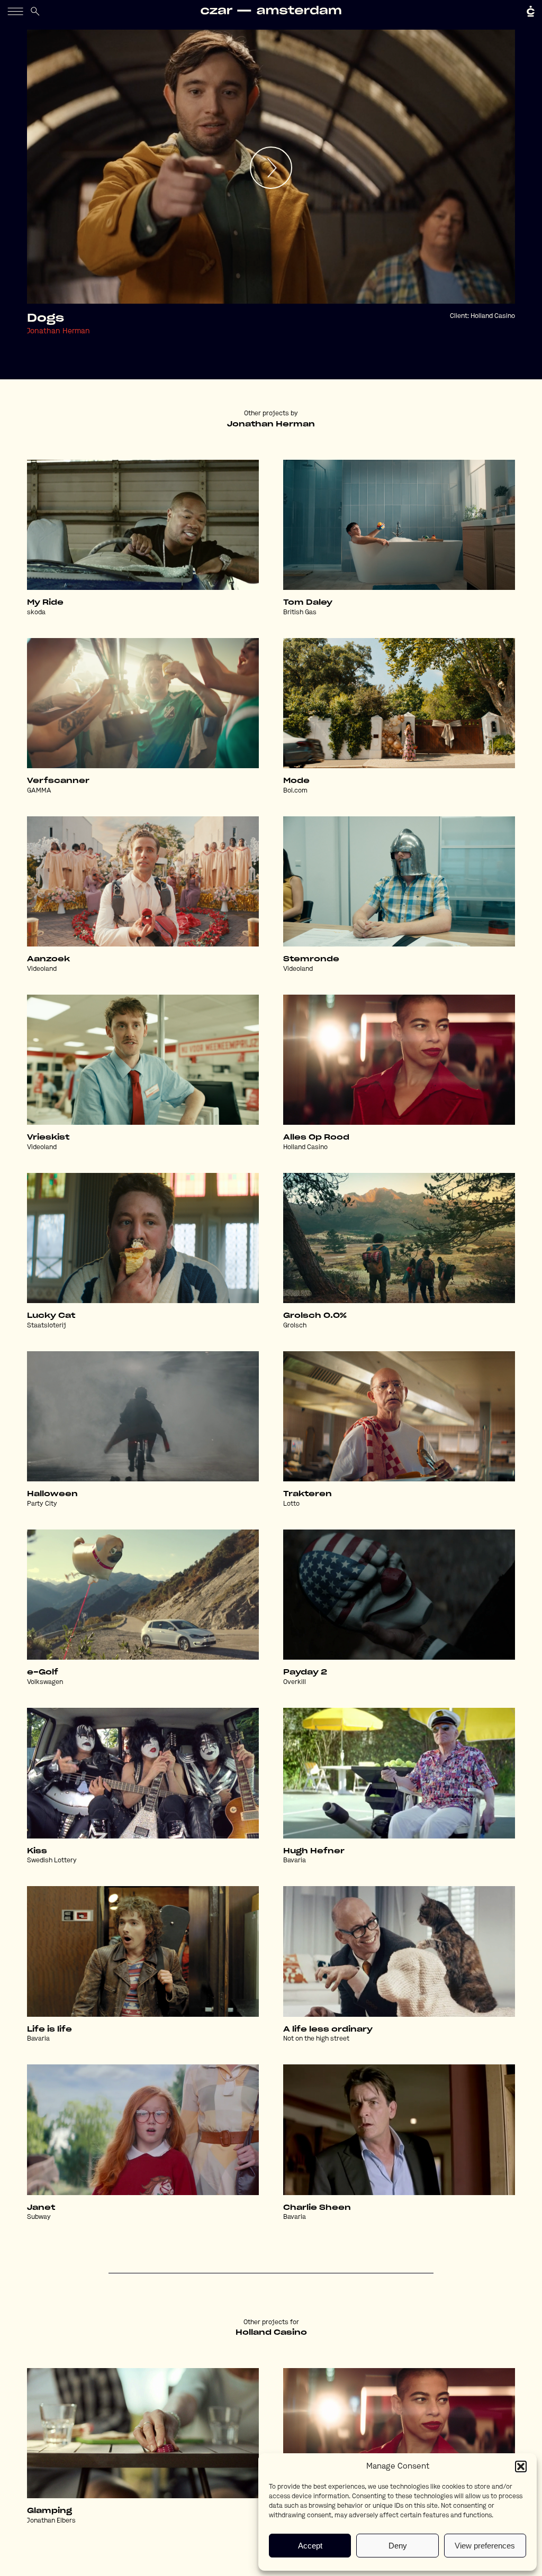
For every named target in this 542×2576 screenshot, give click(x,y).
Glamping (49, 2511)
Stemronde (311, 959)
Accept (310, 2546)
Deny (398, 2546)
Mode (296, 781)
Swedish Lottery (52, 1861)
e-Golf (43, 1672)
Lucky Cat (51, 1316)
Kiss (37, 1851)
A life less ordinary (328, 2029)
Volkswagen (45, 1682)
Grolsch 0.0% (315, 1316)
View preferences (485, 2546)
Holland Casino (493, 316)
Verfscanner (58, 781)
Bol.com (295, 791)
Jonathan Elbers (51, 2521)
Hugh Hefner (314, 1851)
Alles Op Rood (316, 1137)
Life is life (49, 2029)
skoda (36, 613)
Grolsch (295, 1326)
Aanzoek (48, 959)
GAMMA (39, 791)
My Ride (45, 603)
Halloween (52, 1494)
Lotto (291, 1504)
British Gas (300, 613)
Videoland (42, 969)
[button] (521, 2466)
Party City (42, 1504)
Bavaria (295, 1861)
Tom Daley (308, 603)
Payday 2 (305, 1672)
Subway (39, 2217)
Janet (41, 2208)
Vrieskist (48, 1137)
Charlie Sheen (317, 2208)
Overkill (295, 1682)
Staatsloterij (47, 1326)
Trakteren (308, 1494)
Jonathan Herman (58, 331)
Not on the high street (316, 2039)
